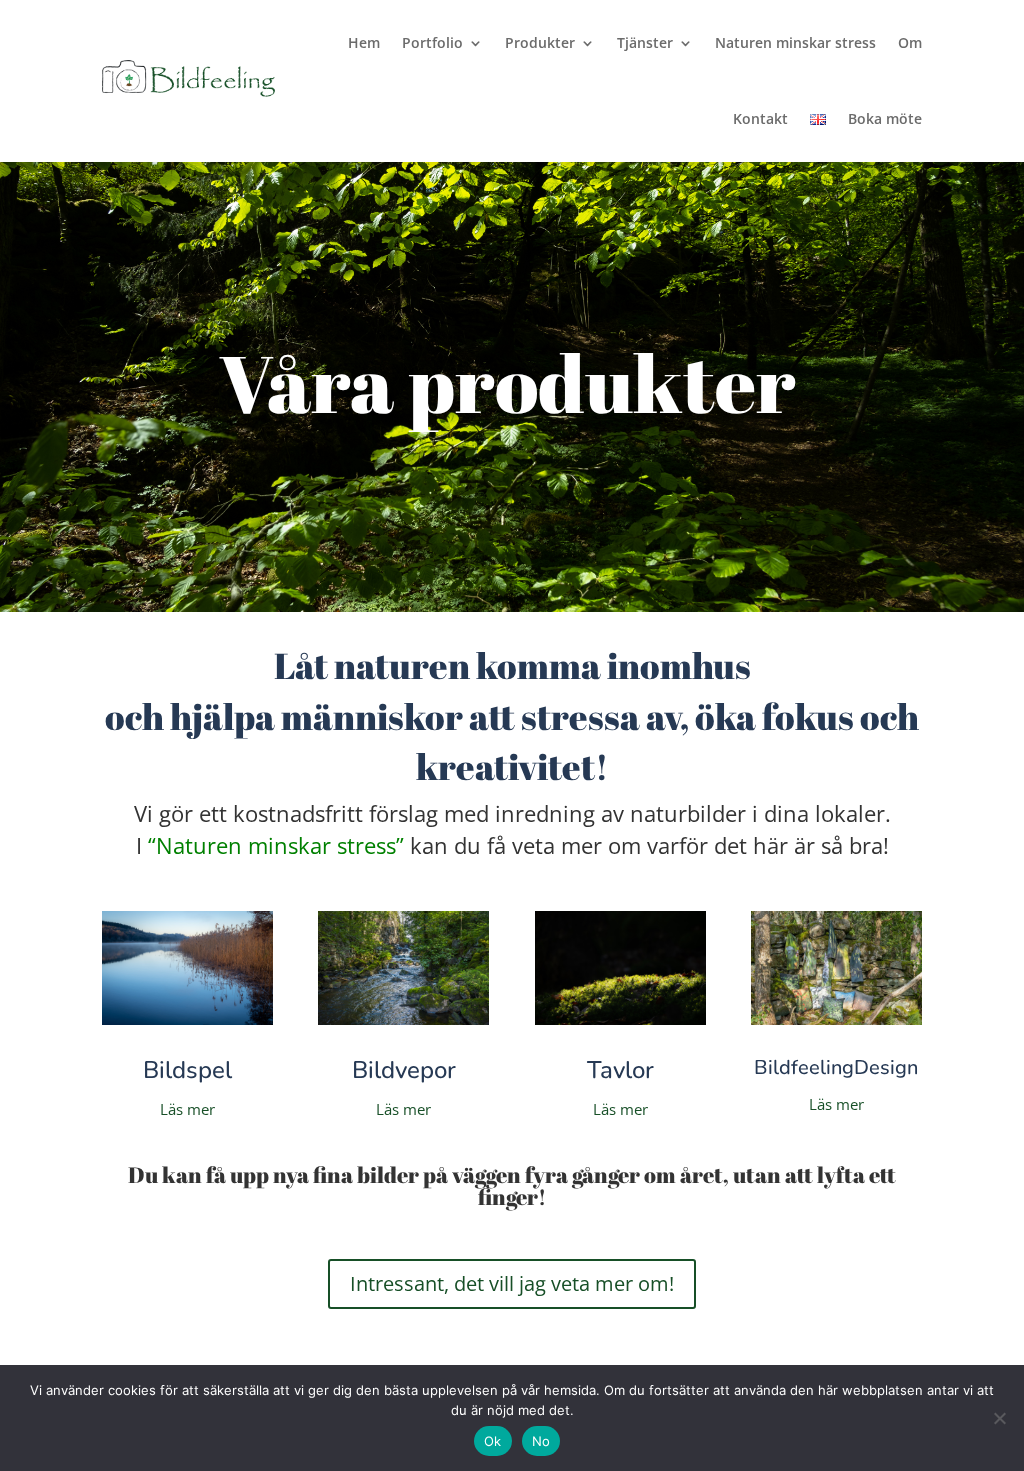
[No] (999, 1418)
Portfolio (432, 42)
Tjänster (645, 42)
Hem (364, 42)
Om (910, 42)
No (541, 1441)
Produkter (540, 42)
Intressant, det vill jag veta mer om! (512, 1283)
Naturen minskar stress (795, 42)
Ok (493, 1441)
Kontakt (760, 118)
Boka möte (885, 118)
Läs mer (187, 1109)
